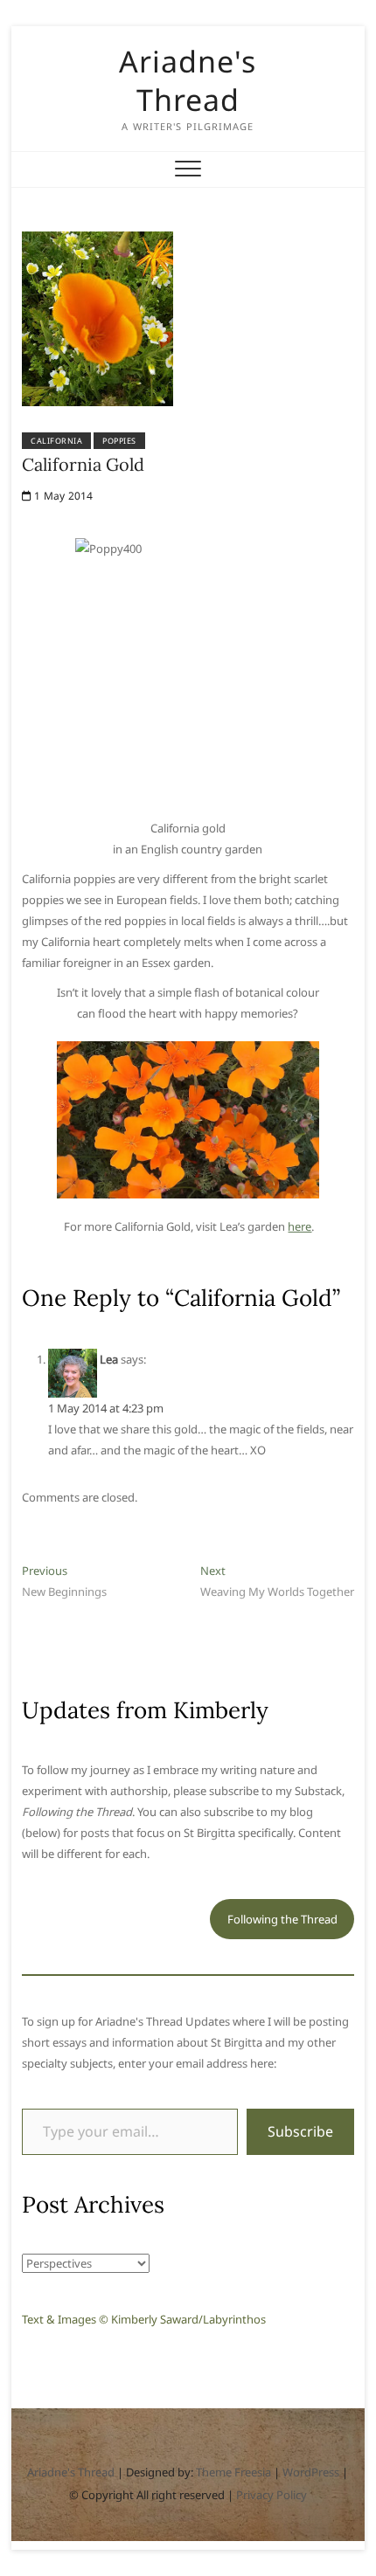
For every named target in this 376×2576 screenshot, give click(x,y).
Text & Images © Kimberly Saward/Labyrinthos (144, 2319)
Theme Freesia (233, 2472)
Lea (109, 1359)
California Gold (83, 464)
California (56, 441)
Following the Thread (282, 1919)
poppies (119, 441)
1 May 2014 (62, 496)
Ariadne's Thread (188, 80)
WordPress (311, 2472)
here (299, 1226)
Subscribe (300, 2131)
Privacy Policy (272, 2495)
